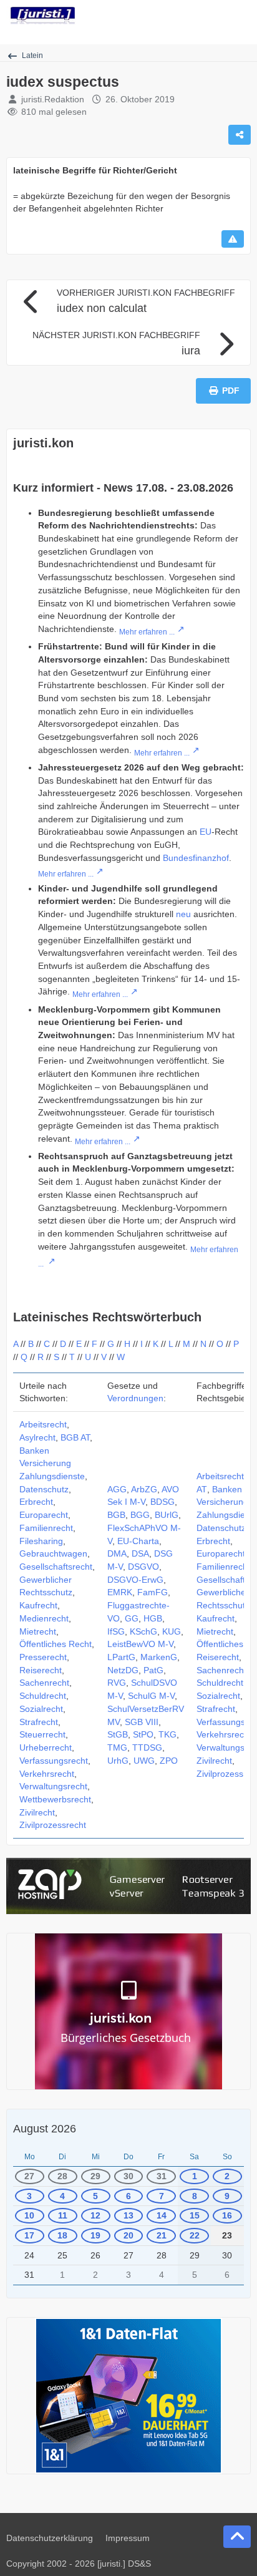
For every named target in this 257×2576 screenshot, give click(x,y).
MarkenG (159, 1657)
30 (128, 2176)
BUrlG (167, 1515)
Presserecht (43, 1657)
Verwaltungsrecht (53, 1786)
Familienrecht (46, 1528)
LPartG (121, 1657)
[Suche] (178, 16)
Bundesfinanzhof (196, 858)
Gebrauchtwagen (53, 1553)
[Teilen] (240, 135)
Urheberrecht (46, 1747)
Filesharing (41, 1541)
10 (29, 2215)
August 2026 (45, 2129)
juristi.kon (43, 443)
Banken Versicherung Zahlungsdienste (52, 1463)
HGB (153, 1618)
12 (95, 2215)
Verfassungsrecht (54, 1761)
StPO (143, 1734)
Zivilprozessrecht (53, 1825)
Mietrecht (38, 1631)
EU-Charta (138, 1541)
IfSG (116, 1631)
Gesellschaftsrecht (56, 1567)
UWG (144, 1761)
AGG (117, 1489)
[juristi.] (43, 16)
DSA (140, 1553)
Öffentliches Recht (56, 1644)
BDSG (162, 1502)
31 (162, 2176)
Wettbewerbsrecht (55, 1799)
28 (62, 2176)
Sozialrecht (41, 1709)
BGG (140, 1515)
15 (195, 2215)
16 (227, 2215)
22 (195, 2235)
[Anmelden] (210, 16)
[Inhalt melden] (233, 239)
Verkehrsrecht (47, 1774)
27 (29, 2176)
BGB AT (75, 1437)
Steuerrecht (42, 1734)
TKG (167, 1734)
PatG (153, 1670)
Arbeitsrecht (43, 1424)
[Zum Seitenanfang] (237, 2537)
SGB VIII (142, 1722)
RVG (117, 1683)
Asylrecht (37, 1437)
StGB (118, 1734)
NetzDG (123, 1670)
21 (162, 2235)
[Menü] (241, 16)
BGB (116, 1515)
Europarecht (44, 1515)
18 (62, 2235)
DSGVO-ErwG (135, 1580)
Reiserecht (41, 1670)
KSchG (143, 1631)
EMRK (120, 1592)
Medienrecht (44, 1618)
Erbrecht (36, 1502)
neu (183, 914)
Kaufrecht (38, 1605)
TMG (117, 1747)
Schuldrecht (43, 1696)
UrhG (118, 1761)
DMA (117, 1553)
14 (162, 2215)
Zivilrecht (37, 1812)
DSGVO (143, 1567)
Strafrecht (39, 1722)
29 (95, 2176)
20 (128, 2235)
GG (132, 1618)
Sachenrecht (44, 1683)
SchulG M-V (151, 1696)
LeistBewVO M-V (140, 1644)
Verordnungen (135, 1398)
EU (206, 832)
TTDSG (147, 1747)
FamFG (153, 1592)
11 (63, 2215)
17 (29, 2235)
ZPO (169, 1761)
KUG (172, 1631)
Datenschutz (44, 1489)
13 (128, 2215)
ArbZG (144, 1489)
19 (95, 2235)
